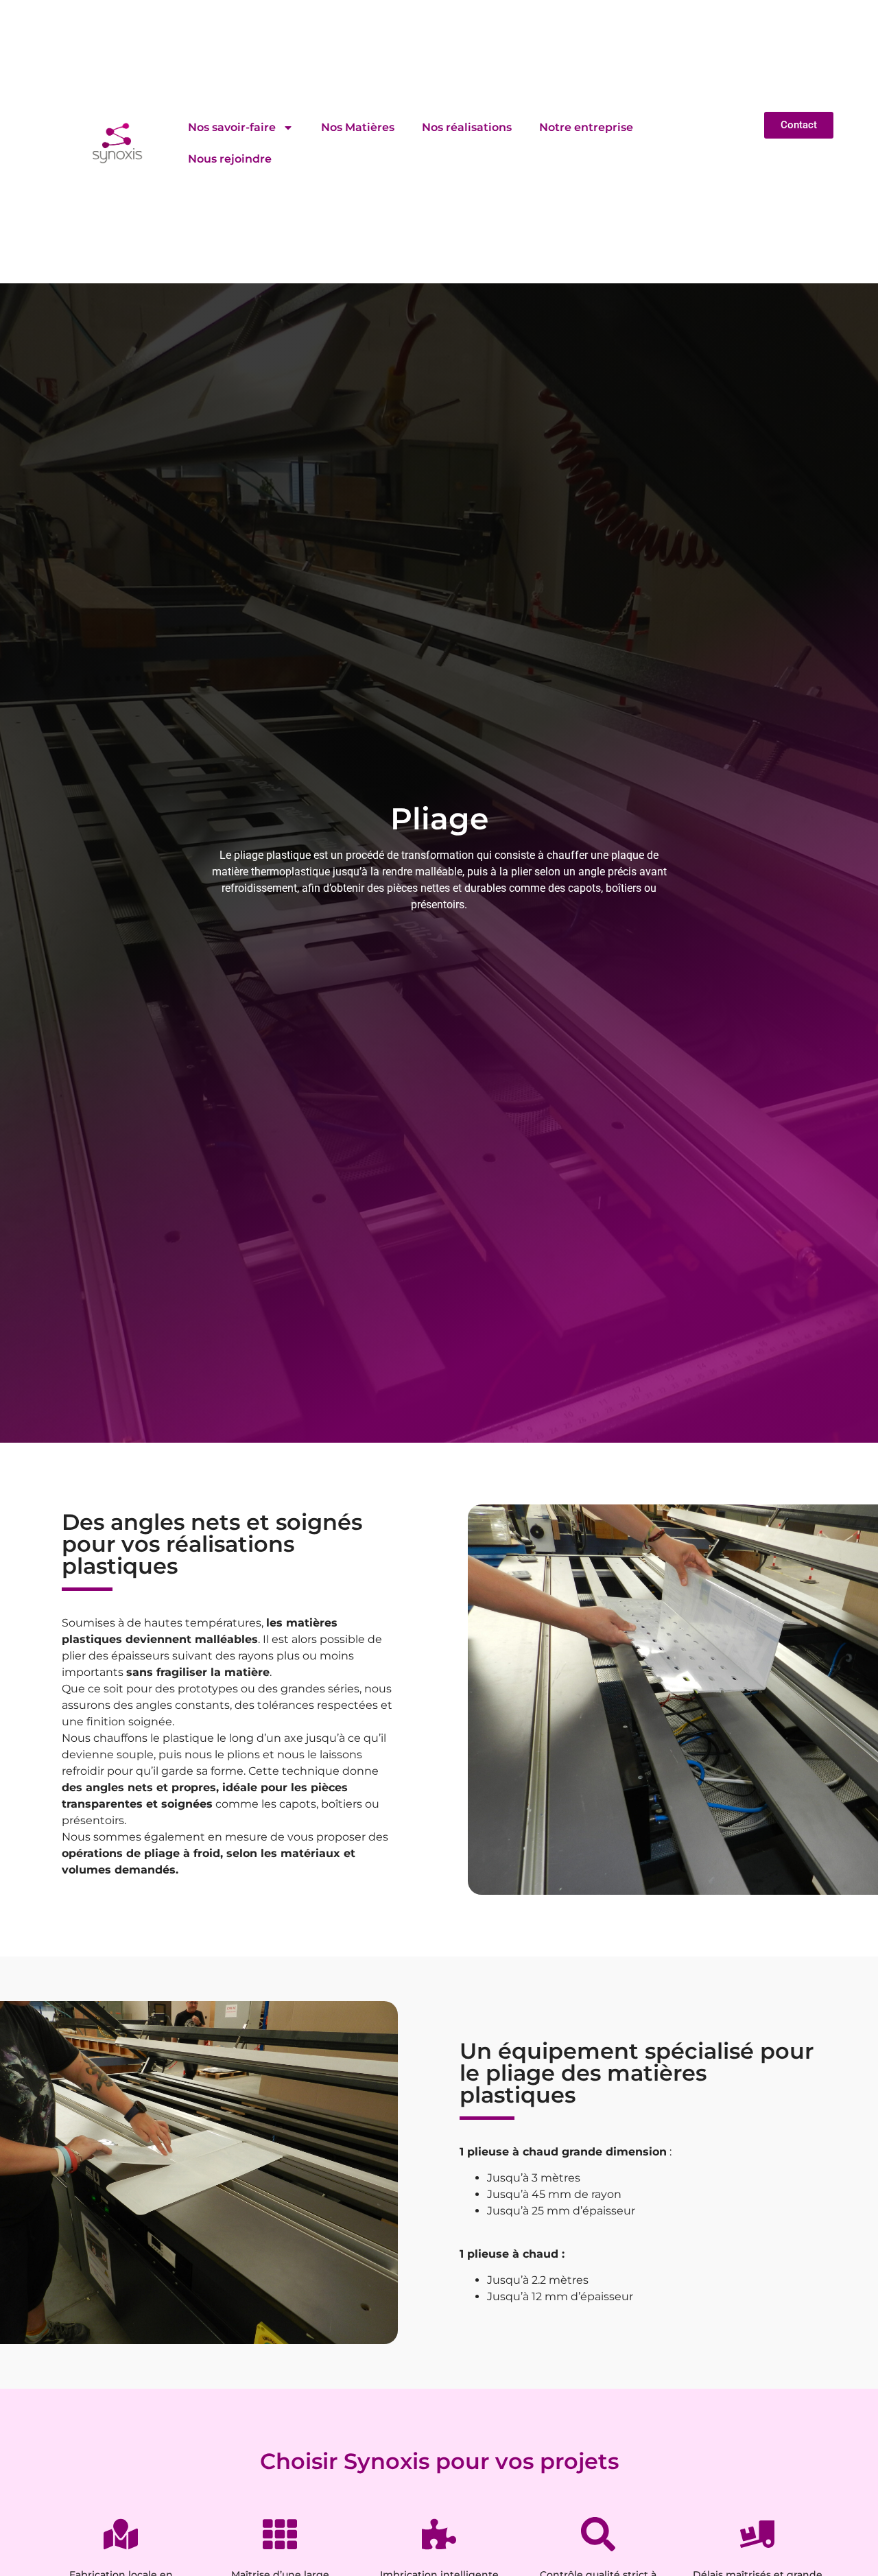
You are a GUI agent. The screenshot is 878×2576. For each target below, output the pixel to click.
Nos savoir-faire (232, 127)
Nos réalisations (467, 127)
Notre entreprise (586, 127)
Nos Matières (358, 127)
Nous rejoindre (230, 159)
